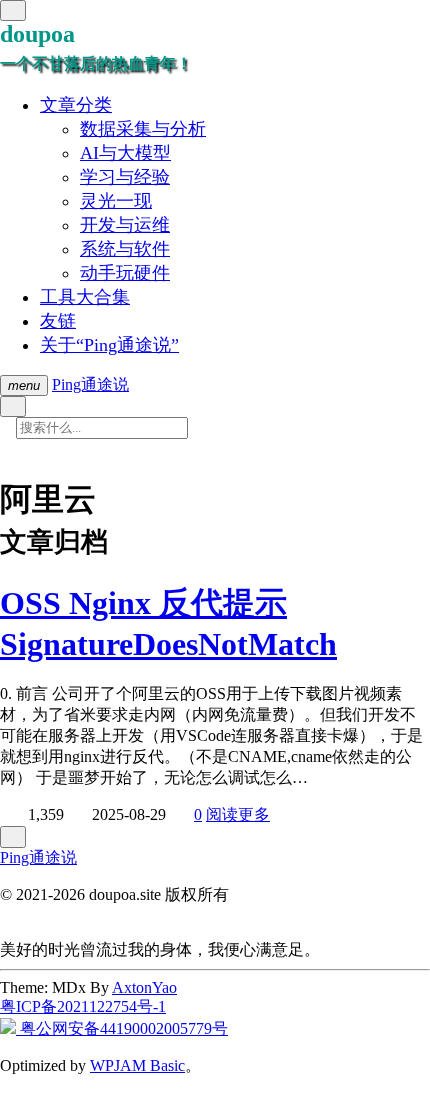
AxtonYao (144, 987)
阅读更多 (238, 814)
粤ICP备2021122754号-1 (83, 1006)
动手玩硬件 (125, 273)
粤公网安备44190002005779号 (122, 1028)
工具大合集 (85, 297)
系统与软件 (125, 249)
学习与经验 (125, 177)
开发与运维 (125, 225)
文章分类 (76, 105)
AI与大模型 (125, 153)
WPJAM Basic (137, 1065)
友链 (58, 321)
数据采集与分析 (143, 129)
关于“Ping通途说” (109, 345)
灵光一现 (116, 201)
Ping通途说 (90, 384)
